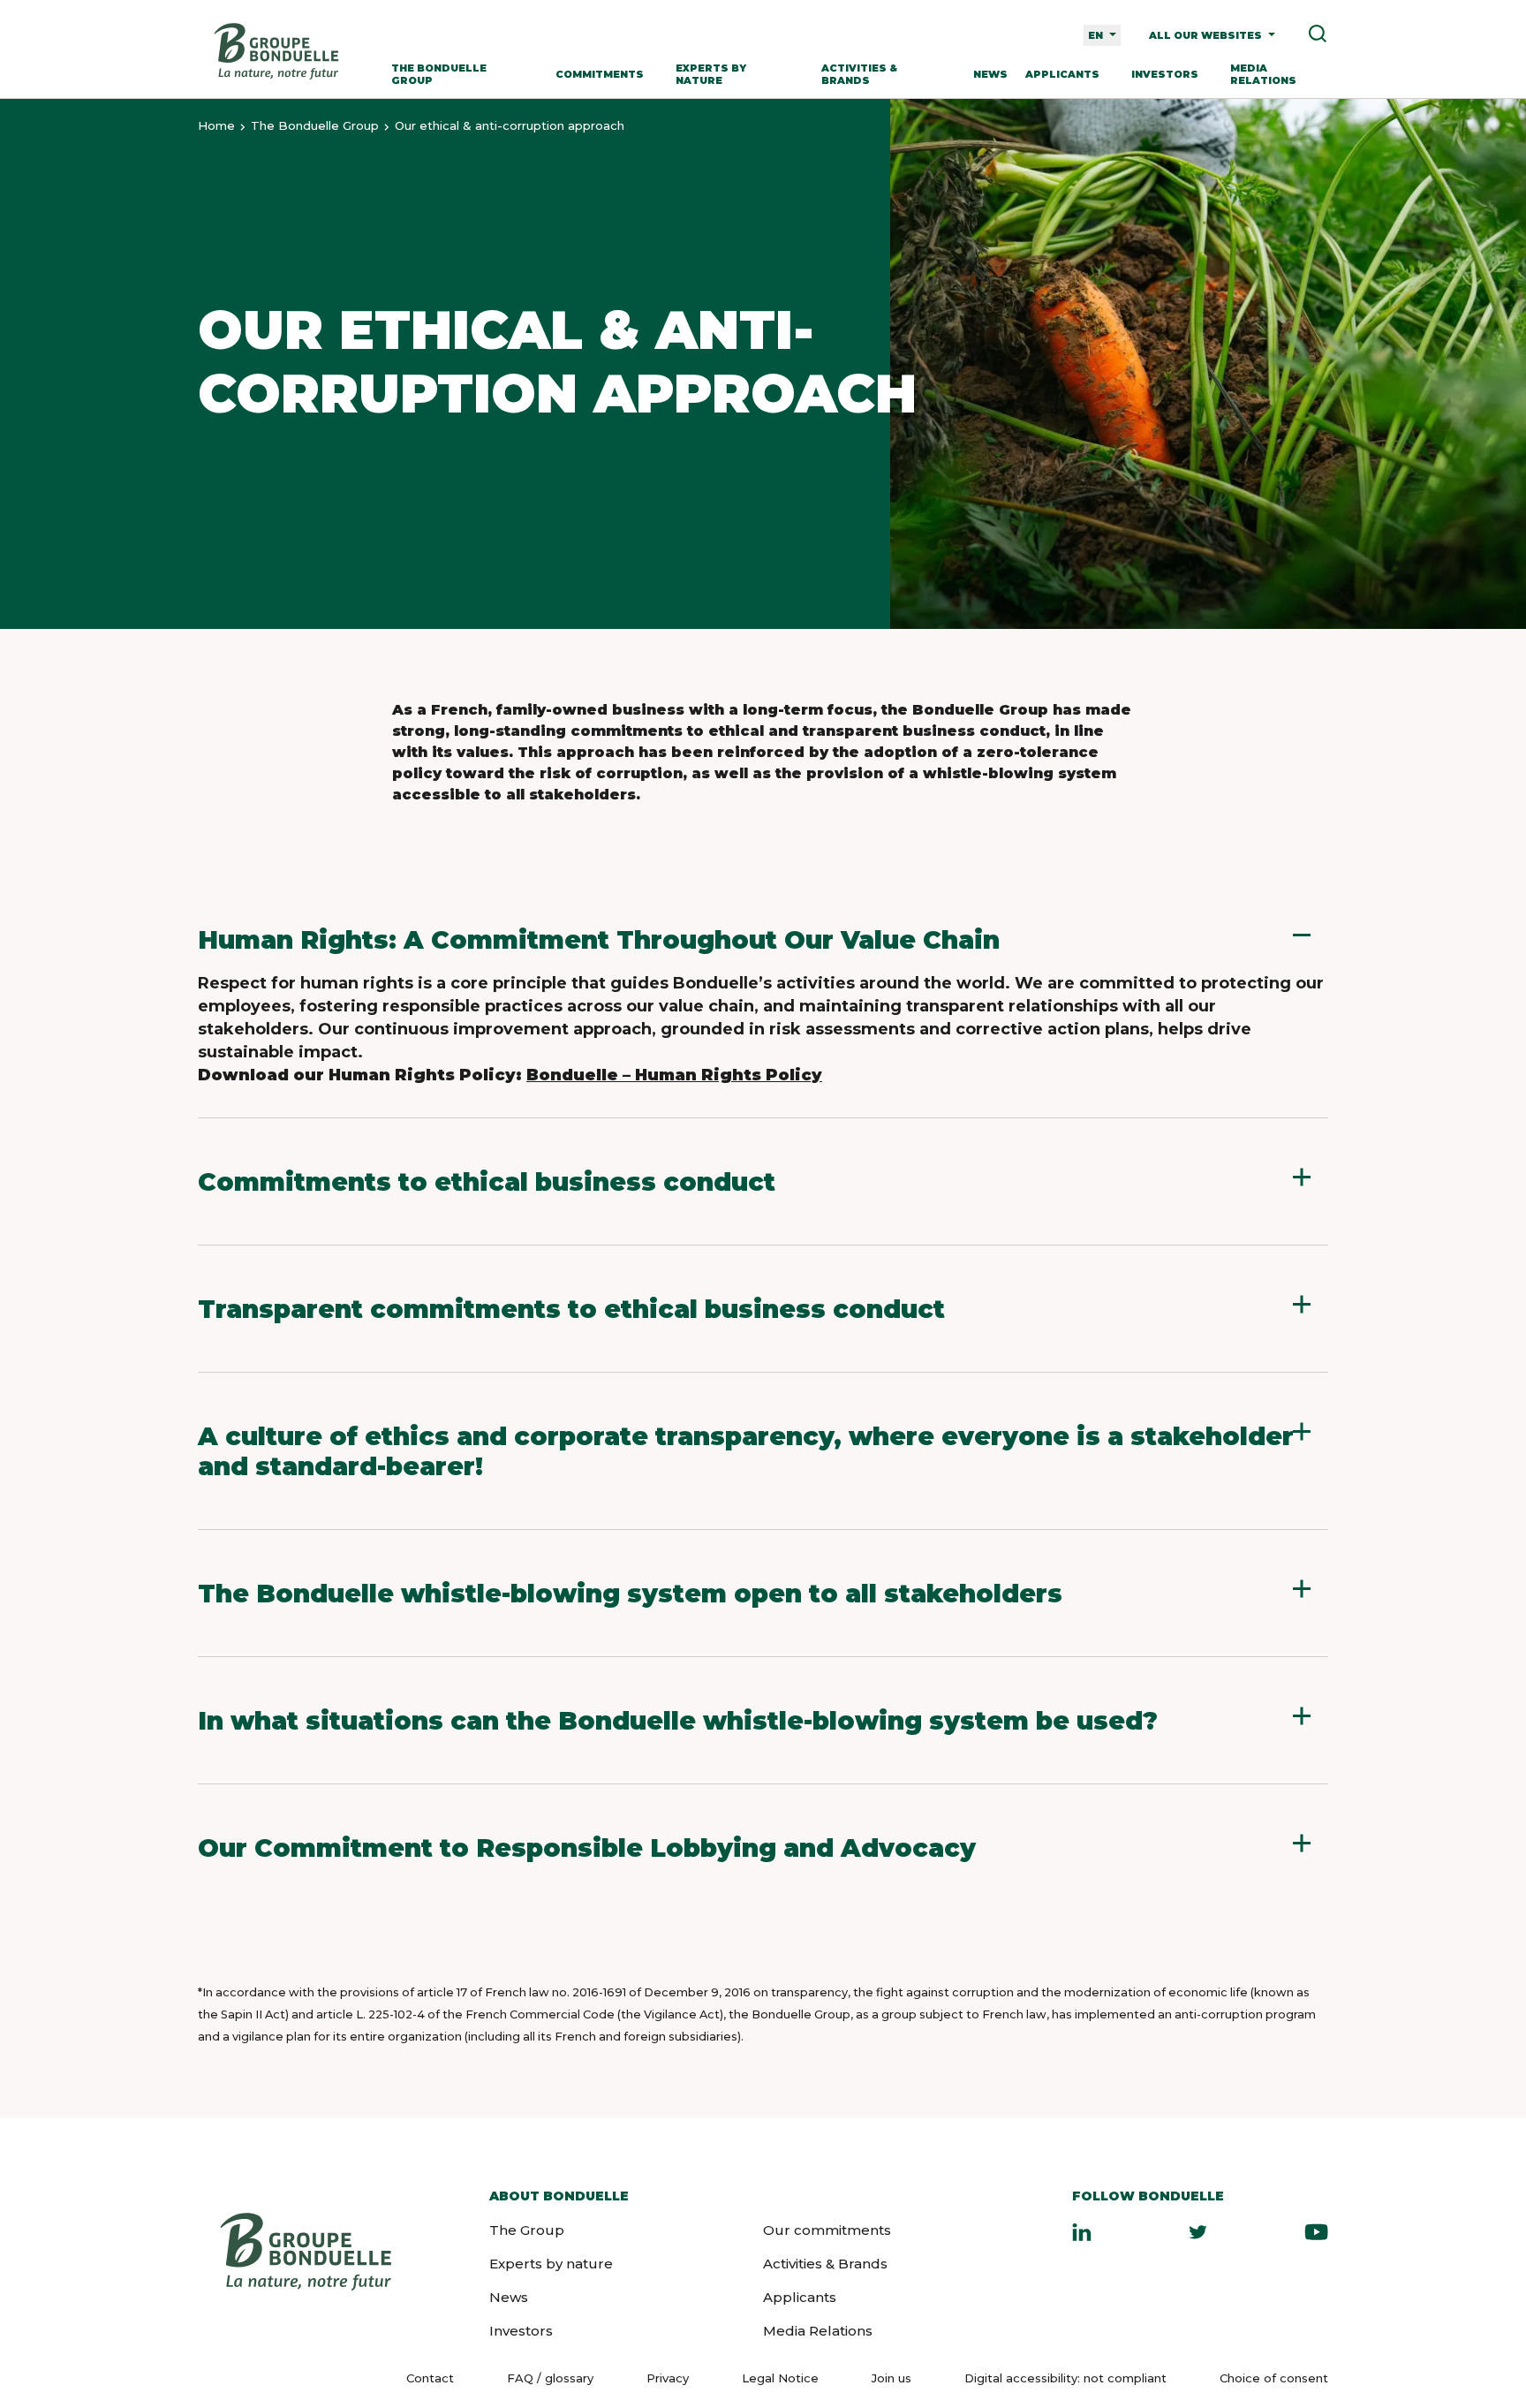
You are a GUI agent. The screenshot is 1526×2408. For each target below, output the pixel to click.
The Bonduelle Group (439, 74)
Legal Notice (780, 2378)
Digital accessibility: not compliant (1065, 2378)
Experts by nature (711, 74)
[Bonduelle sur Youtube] (1316, 2231)
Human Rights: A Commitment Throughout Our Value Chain (599, 940)
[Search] (1311, 35)
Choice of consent (1274, 2378)
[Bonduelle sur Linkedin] (1082, 2231)
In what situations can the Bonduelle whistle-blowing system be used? (678, 1721)
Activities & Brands (859, 74)
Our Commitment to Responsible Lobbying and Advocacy (587, 1848)
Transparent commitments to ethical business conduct (571, 1309)
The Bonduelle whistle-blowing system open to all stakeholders (630, 1594)
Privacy (668, 2378)
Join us (891, 2378)
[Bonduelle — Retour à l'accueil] (276, 52)
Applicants (1062, 74)
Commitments (600, 74)
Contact (430, 2378)
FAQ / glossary (550, 2378)
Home (216, 125)
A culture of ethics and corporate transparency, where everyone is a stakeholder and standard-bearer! (746, 1451)
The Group (527, 2230)
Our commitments (827, 2230)
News (990, 74)
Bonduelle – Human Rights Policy (674, 1075)
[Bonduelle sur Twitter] (1198, 2231)
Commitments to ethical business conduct (487, 1182)
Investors (1165, 74)
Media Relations (1263, 74)
